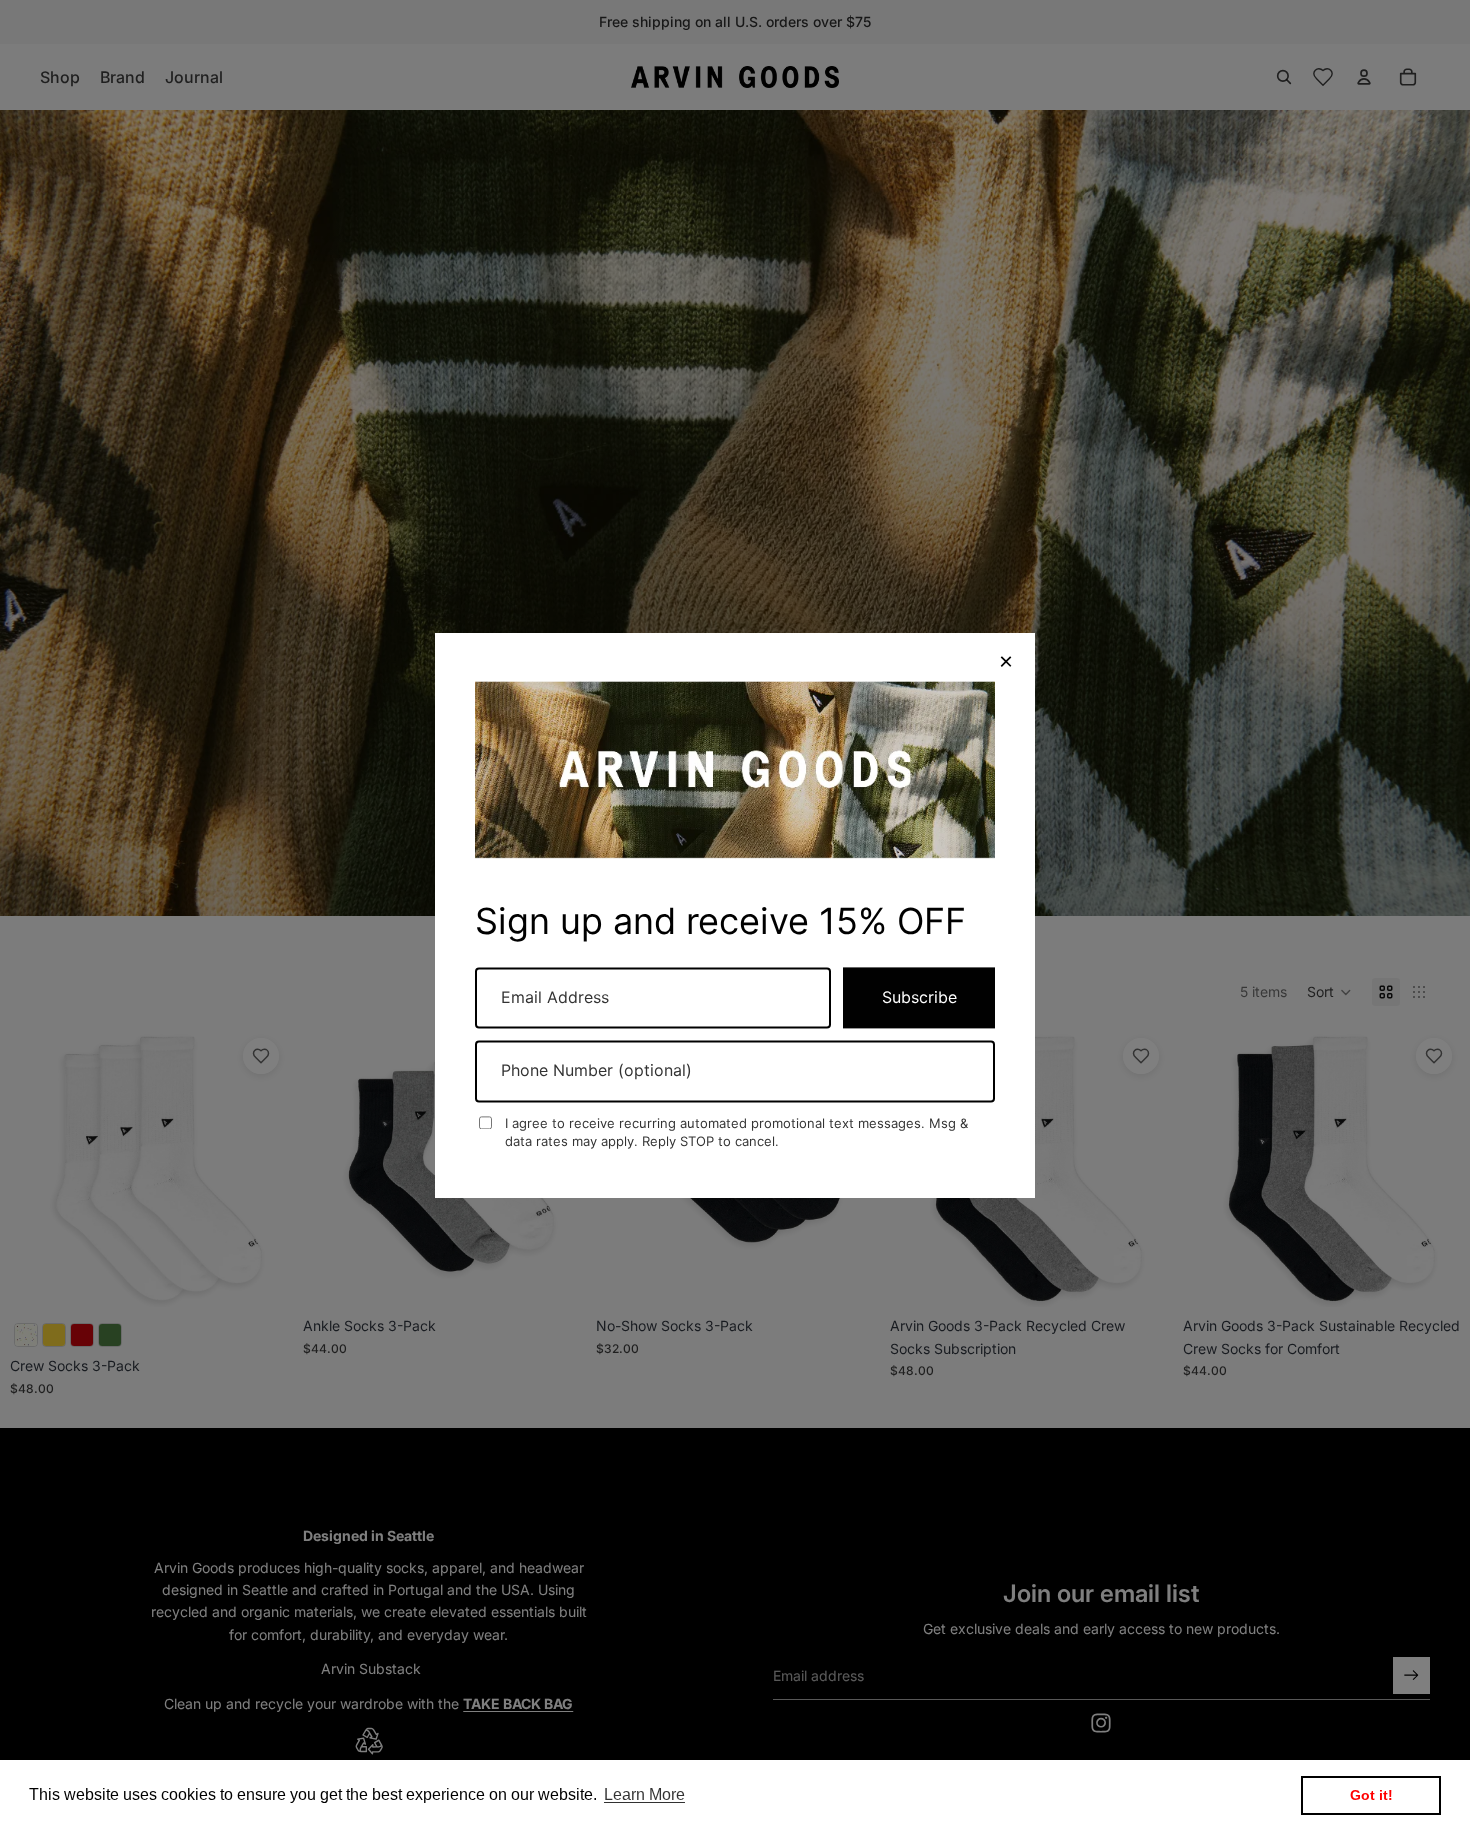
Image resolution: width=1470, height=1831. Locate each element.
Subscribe (919, 997)
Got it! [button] (1371, 1795)
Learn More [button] (644, 1794)
